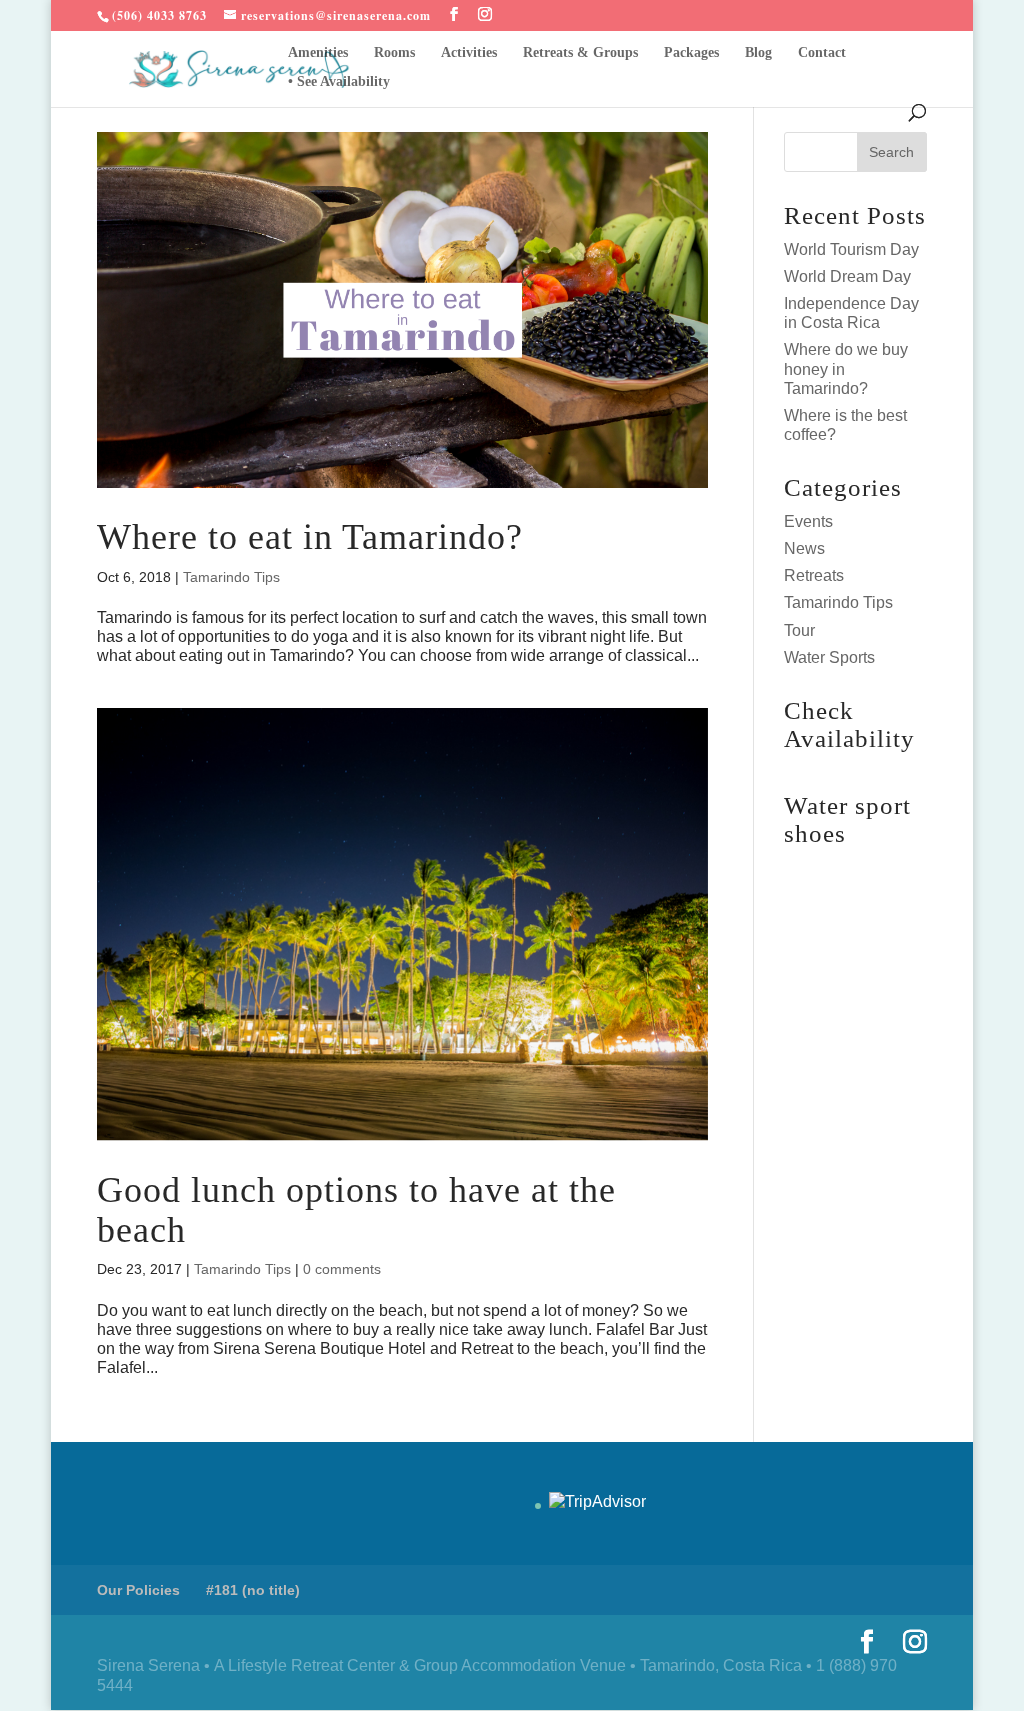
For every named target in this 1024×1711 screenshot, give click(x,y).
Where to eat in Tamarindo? (310, 537)
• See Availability (339, 82)
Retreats (814, 575)
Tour (799, 630)
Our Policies (138, 1590)
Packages (691, 53)
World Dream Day (847, 276)
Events (808, 521)
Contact (822, 53)
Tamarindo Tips (231, 577)
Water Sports (829, 657)
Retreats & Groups (580, 53)
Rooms (394, 53)
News (804, 548)
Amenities (318, 53)
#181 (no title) (253, 1590)
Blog (758, 53)
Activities (469, 53)
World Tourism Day (851, 249)
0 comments (342, 1269)
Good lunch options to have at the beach (356, 1210)
